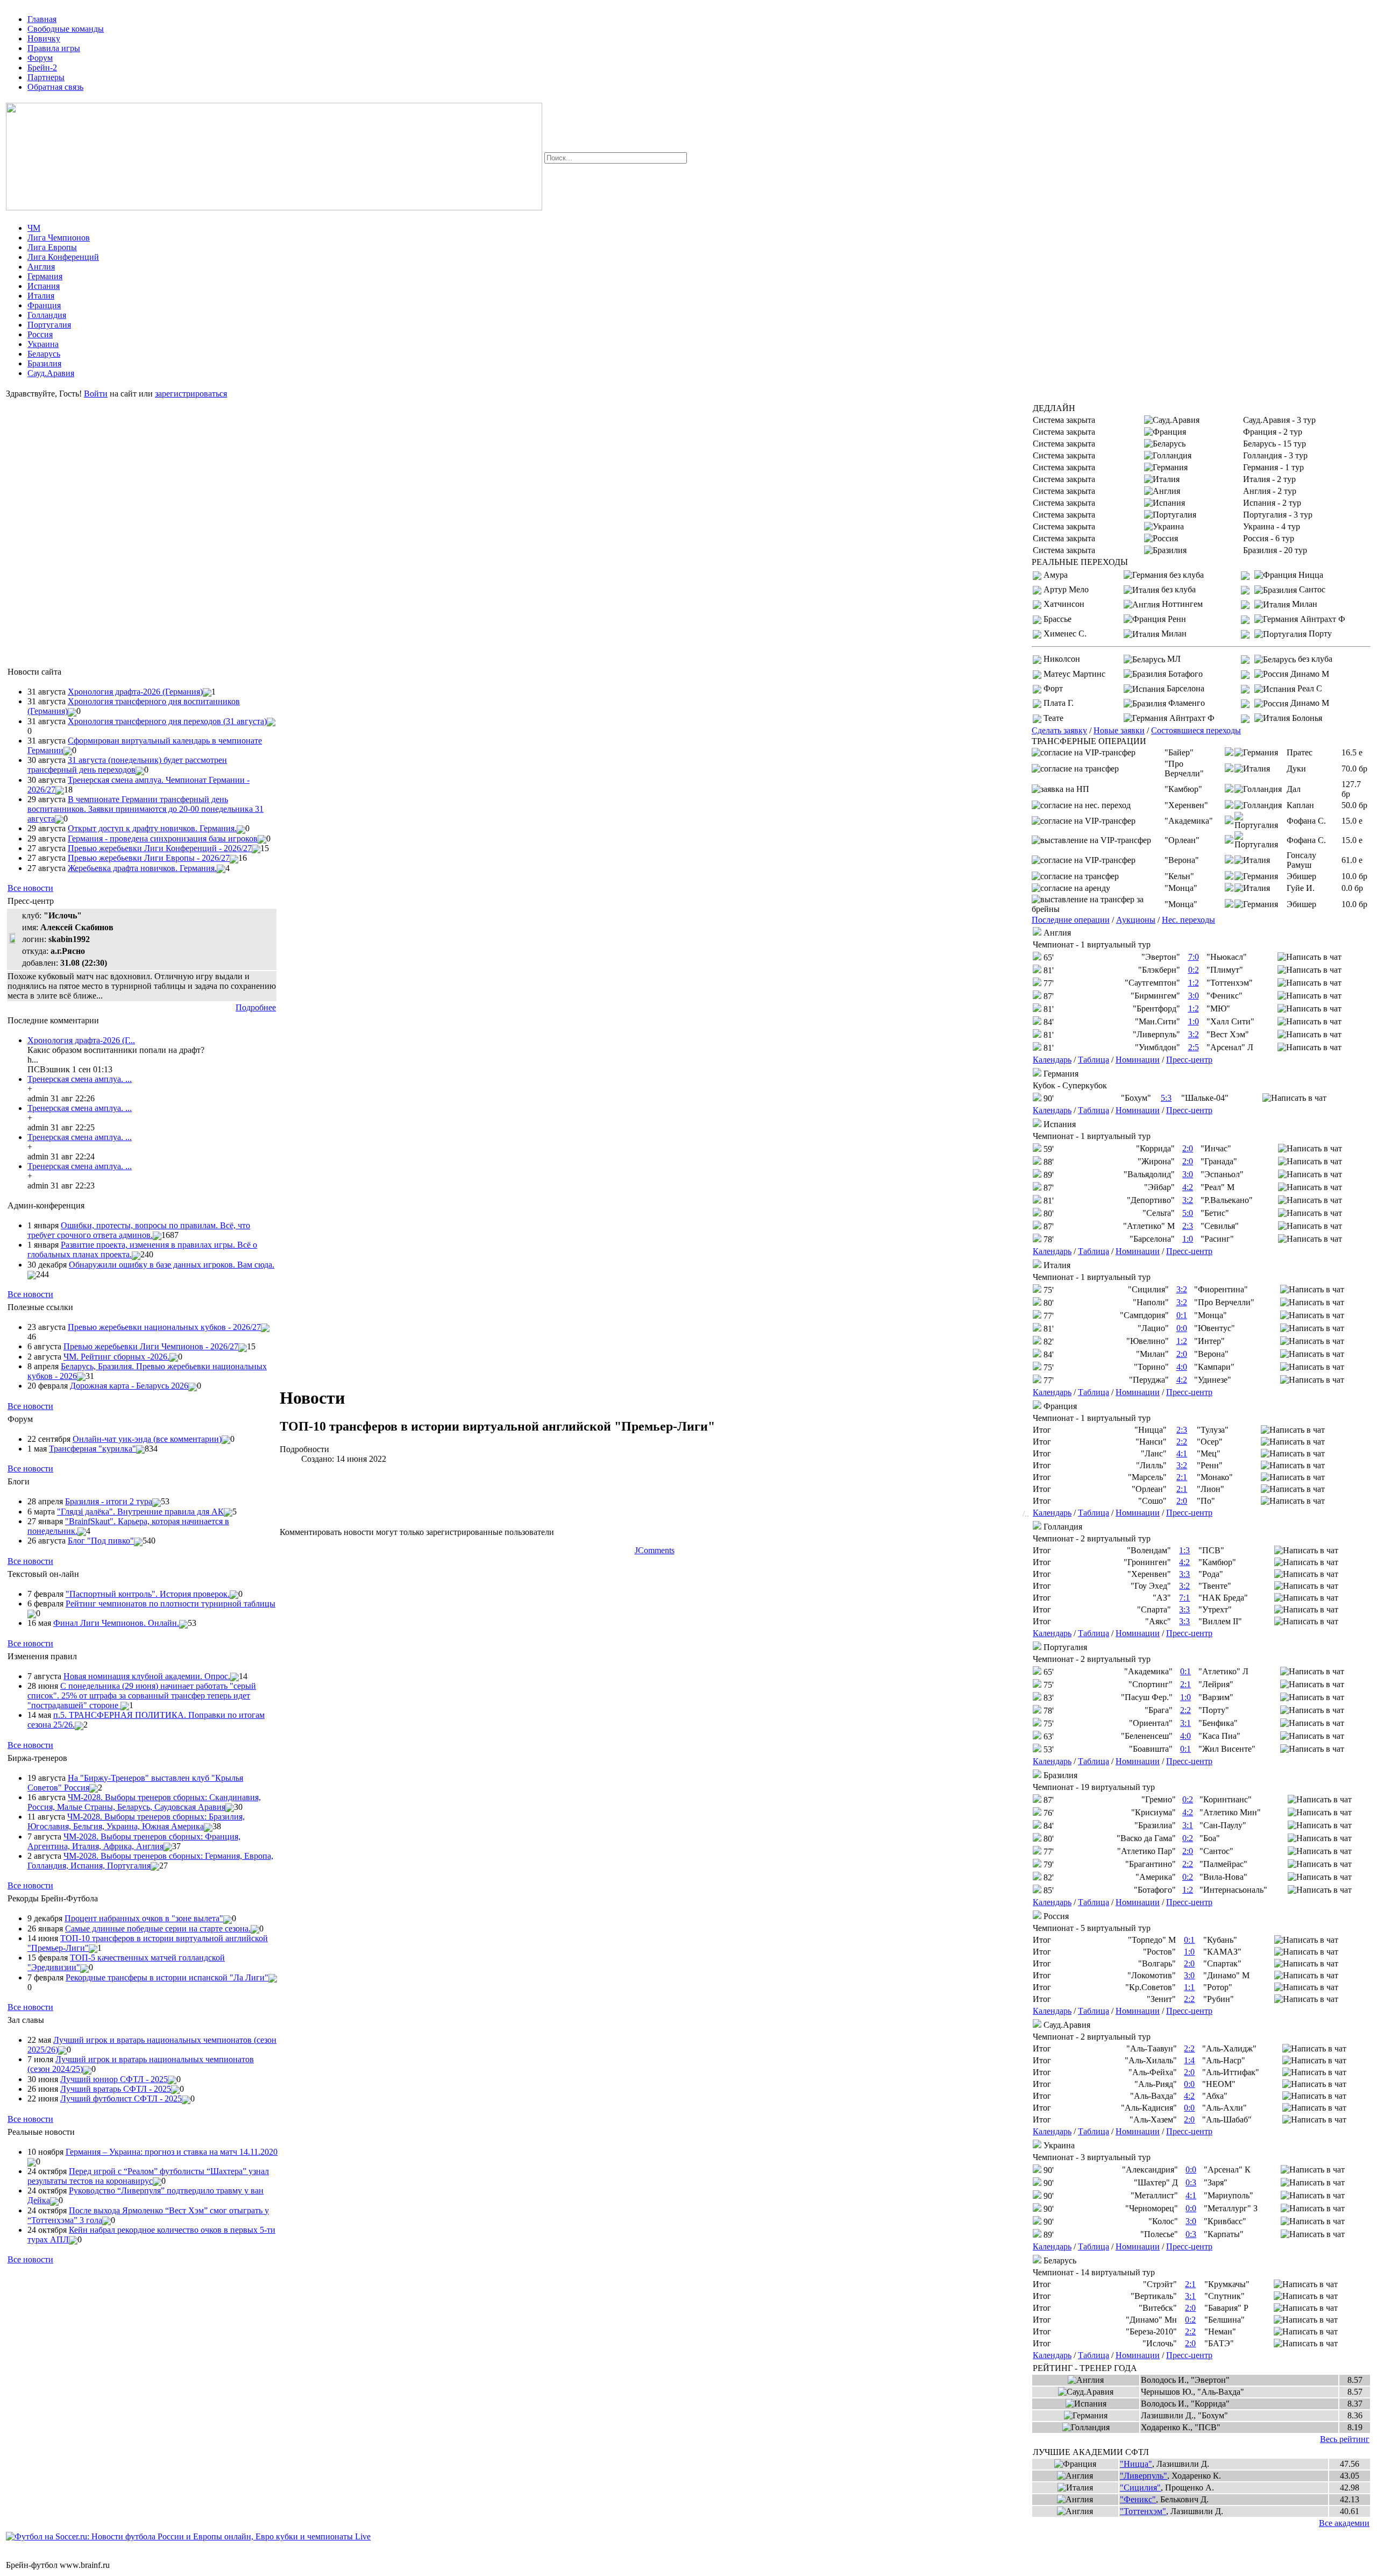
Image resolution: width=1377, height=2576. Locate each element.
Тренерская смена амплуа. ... (80, 1079)
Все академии (1344, 2523)
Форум (40, 58)
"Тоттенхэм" (1143, 2511)
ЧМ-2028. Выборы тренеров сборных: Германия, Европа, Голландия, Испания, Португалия (150, 1861)
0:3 (1191, 2182)
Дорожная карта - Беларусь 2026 (129, 1386)
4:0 (1182, 1367)
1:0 (1194, 1021)
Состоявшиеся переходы (1196, 730)
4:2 (1188, 1187)
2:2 (1182, 1442)
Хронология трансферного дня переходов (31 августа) (167, 721)
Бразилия (44, 363)
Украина (43, 344)
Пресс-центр (1189, 1060)
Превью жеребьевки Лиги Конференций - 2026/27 (160, 848)
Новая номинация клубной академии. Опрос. (147, 1676)
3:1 (1186, 1723)
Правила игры (54, 48)
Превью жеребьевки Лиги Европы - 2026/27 (149, 858)
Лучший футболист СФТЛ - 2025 (121, 2099)
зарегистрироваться (191, 394)
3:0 (1194, 996)
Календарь (1052, 1060)
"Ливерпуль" (1144, 2476)
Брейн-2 (42, 68)
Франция (44, 305)
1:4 (1189, 2060)
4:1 (1182, 1453)
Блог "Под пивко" (101, 1541)
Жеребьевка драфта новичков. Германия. (142, 868)
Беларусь (44, 354)
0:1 (1182, 1315)
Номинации (1138, 1060)
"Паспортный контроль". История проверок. (148, 1594)
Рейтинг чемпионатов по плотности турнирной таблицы (171, 1604)
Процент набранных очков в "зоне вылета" (144, 1918)
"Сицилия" (1140, 2487)
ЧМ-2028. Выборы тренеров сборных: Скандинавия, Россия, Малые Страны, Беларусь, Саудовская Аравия (144, 1802)
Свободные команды (66, 29)
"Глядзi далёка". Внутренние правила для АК (140, 1512)
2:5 (1194, 1047)
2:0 (1188, 1148)
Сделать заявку (1059, 730)
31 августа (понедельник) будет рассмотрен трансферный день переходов (127, 765)
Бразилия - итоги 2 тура (109, 1501)
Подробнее (256, 1007)
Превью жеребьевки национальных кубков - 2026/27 (164, 1327)
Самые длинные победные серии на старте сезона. (158, 1929)
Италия (41, 296)
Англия (41, 267)
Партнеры (46, 77)
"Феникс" (1138, 2499)
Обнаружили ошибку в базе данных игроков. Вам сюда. (172, 1265)
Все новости (30, 888)
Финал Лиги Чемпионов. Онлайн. (116, 1623)
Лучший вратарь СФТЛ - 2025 (116, 2089)
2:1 (1182, 1477)
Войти (96, 394)
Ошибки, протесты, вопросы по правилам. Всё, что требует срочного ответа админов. (139, 1230)
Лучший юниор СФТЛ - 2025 (114, 2079)
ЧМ (34, 228)
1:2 (1194, 983)
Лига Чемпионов (59, 238)
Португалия (49, 325)
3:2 (1194, 1034)
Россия (40, 334)
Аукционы (1136, 920)
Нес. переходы (1188, 920)
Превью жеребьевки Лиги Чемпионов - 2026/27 (151, 1346)
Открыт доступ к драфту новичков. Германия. (152, 828)
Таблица (1094, 1060)
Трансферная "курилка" (93, 1449)
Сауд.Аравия (51, 373)
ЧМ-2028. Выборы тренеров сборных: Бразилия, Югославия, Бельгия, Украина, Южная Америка (136, 1821)
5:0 (1188, 1213)
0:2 (1194, 970)
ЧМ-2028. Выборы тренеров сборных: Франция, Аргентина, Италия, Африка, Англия (134, 1841)
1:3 (1184, 1550)
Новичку (44, 38)
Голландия (47, 315)
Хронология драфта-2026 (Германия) (135, 692)
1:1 (1189, 1987)
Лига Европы (52, 247)
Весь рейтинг (1345, 2439)
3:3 (1184, 1574)
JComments (655, 1550)
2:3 (1188, 1226)
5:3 (1166, 1098)
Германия (45, 276)
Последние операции (1071, 920)
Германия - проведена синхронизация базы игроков (163, 838)
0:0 (1182, 1328)
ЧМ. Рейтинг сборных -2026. (116, 1357)
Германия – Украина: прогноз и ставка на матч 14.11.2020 (172, 2152)
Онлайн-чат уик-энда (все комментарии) (147, 1439)
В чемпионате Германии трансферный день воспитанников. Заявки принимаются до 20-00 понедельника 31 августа (145, 809)
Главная (42, 19)
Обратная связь (55, 87)
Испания (44, 286)
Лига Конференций (63, 257)
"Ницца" (1136, 2464)
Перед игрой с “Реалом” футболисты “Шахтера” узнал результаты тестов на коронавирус (148, 2176)
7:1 (1184, 1598)
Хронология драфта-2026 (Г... (81, 1040)
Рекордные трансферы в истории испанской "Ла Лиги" (167, 1977)
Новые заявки (1119, 730)
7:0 (1194, 957)
